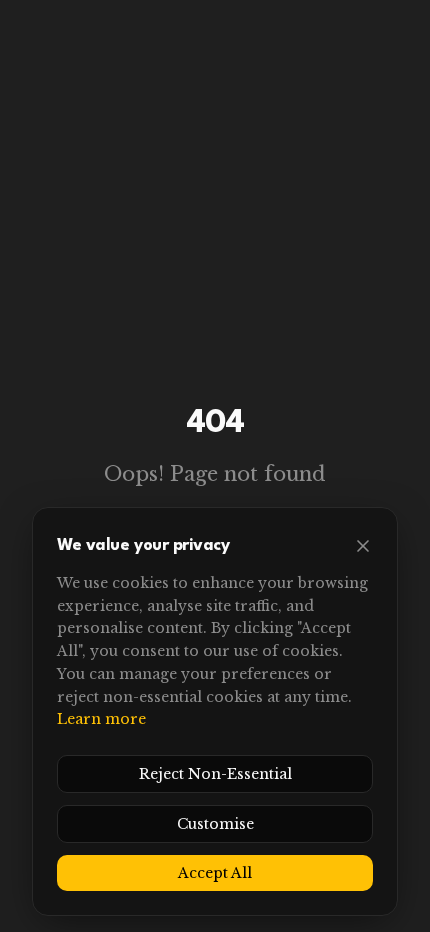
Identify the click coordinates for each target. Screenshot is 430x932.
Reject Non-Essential (215, 774)
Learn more (101, 719)
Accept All (215, 873)
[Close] (363, 546)
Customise (215, 824)
